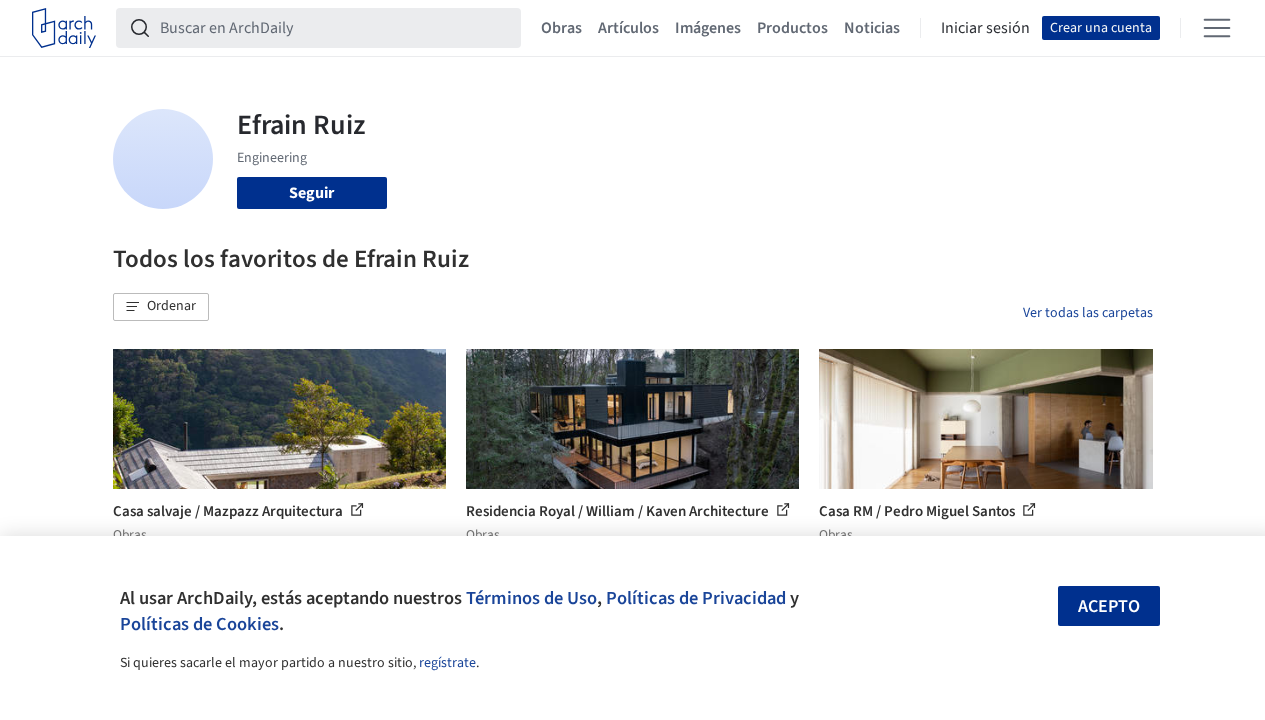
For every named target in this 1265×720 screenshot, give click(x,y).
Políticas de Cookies (199, 624)
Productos (792, 28)
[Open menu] (1217, 28)
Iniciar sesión (985, 28)
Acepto (1109, 606)
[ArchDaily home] (64, 28)
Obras (561, 28)
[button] (161, 307)
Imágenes (708, 28)
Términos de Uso (531, 598)
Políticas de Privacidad (696, 598)
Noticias (872, 28)
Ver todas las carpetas (1088, 313)
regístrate (447, 663)
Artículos (628, 28)
